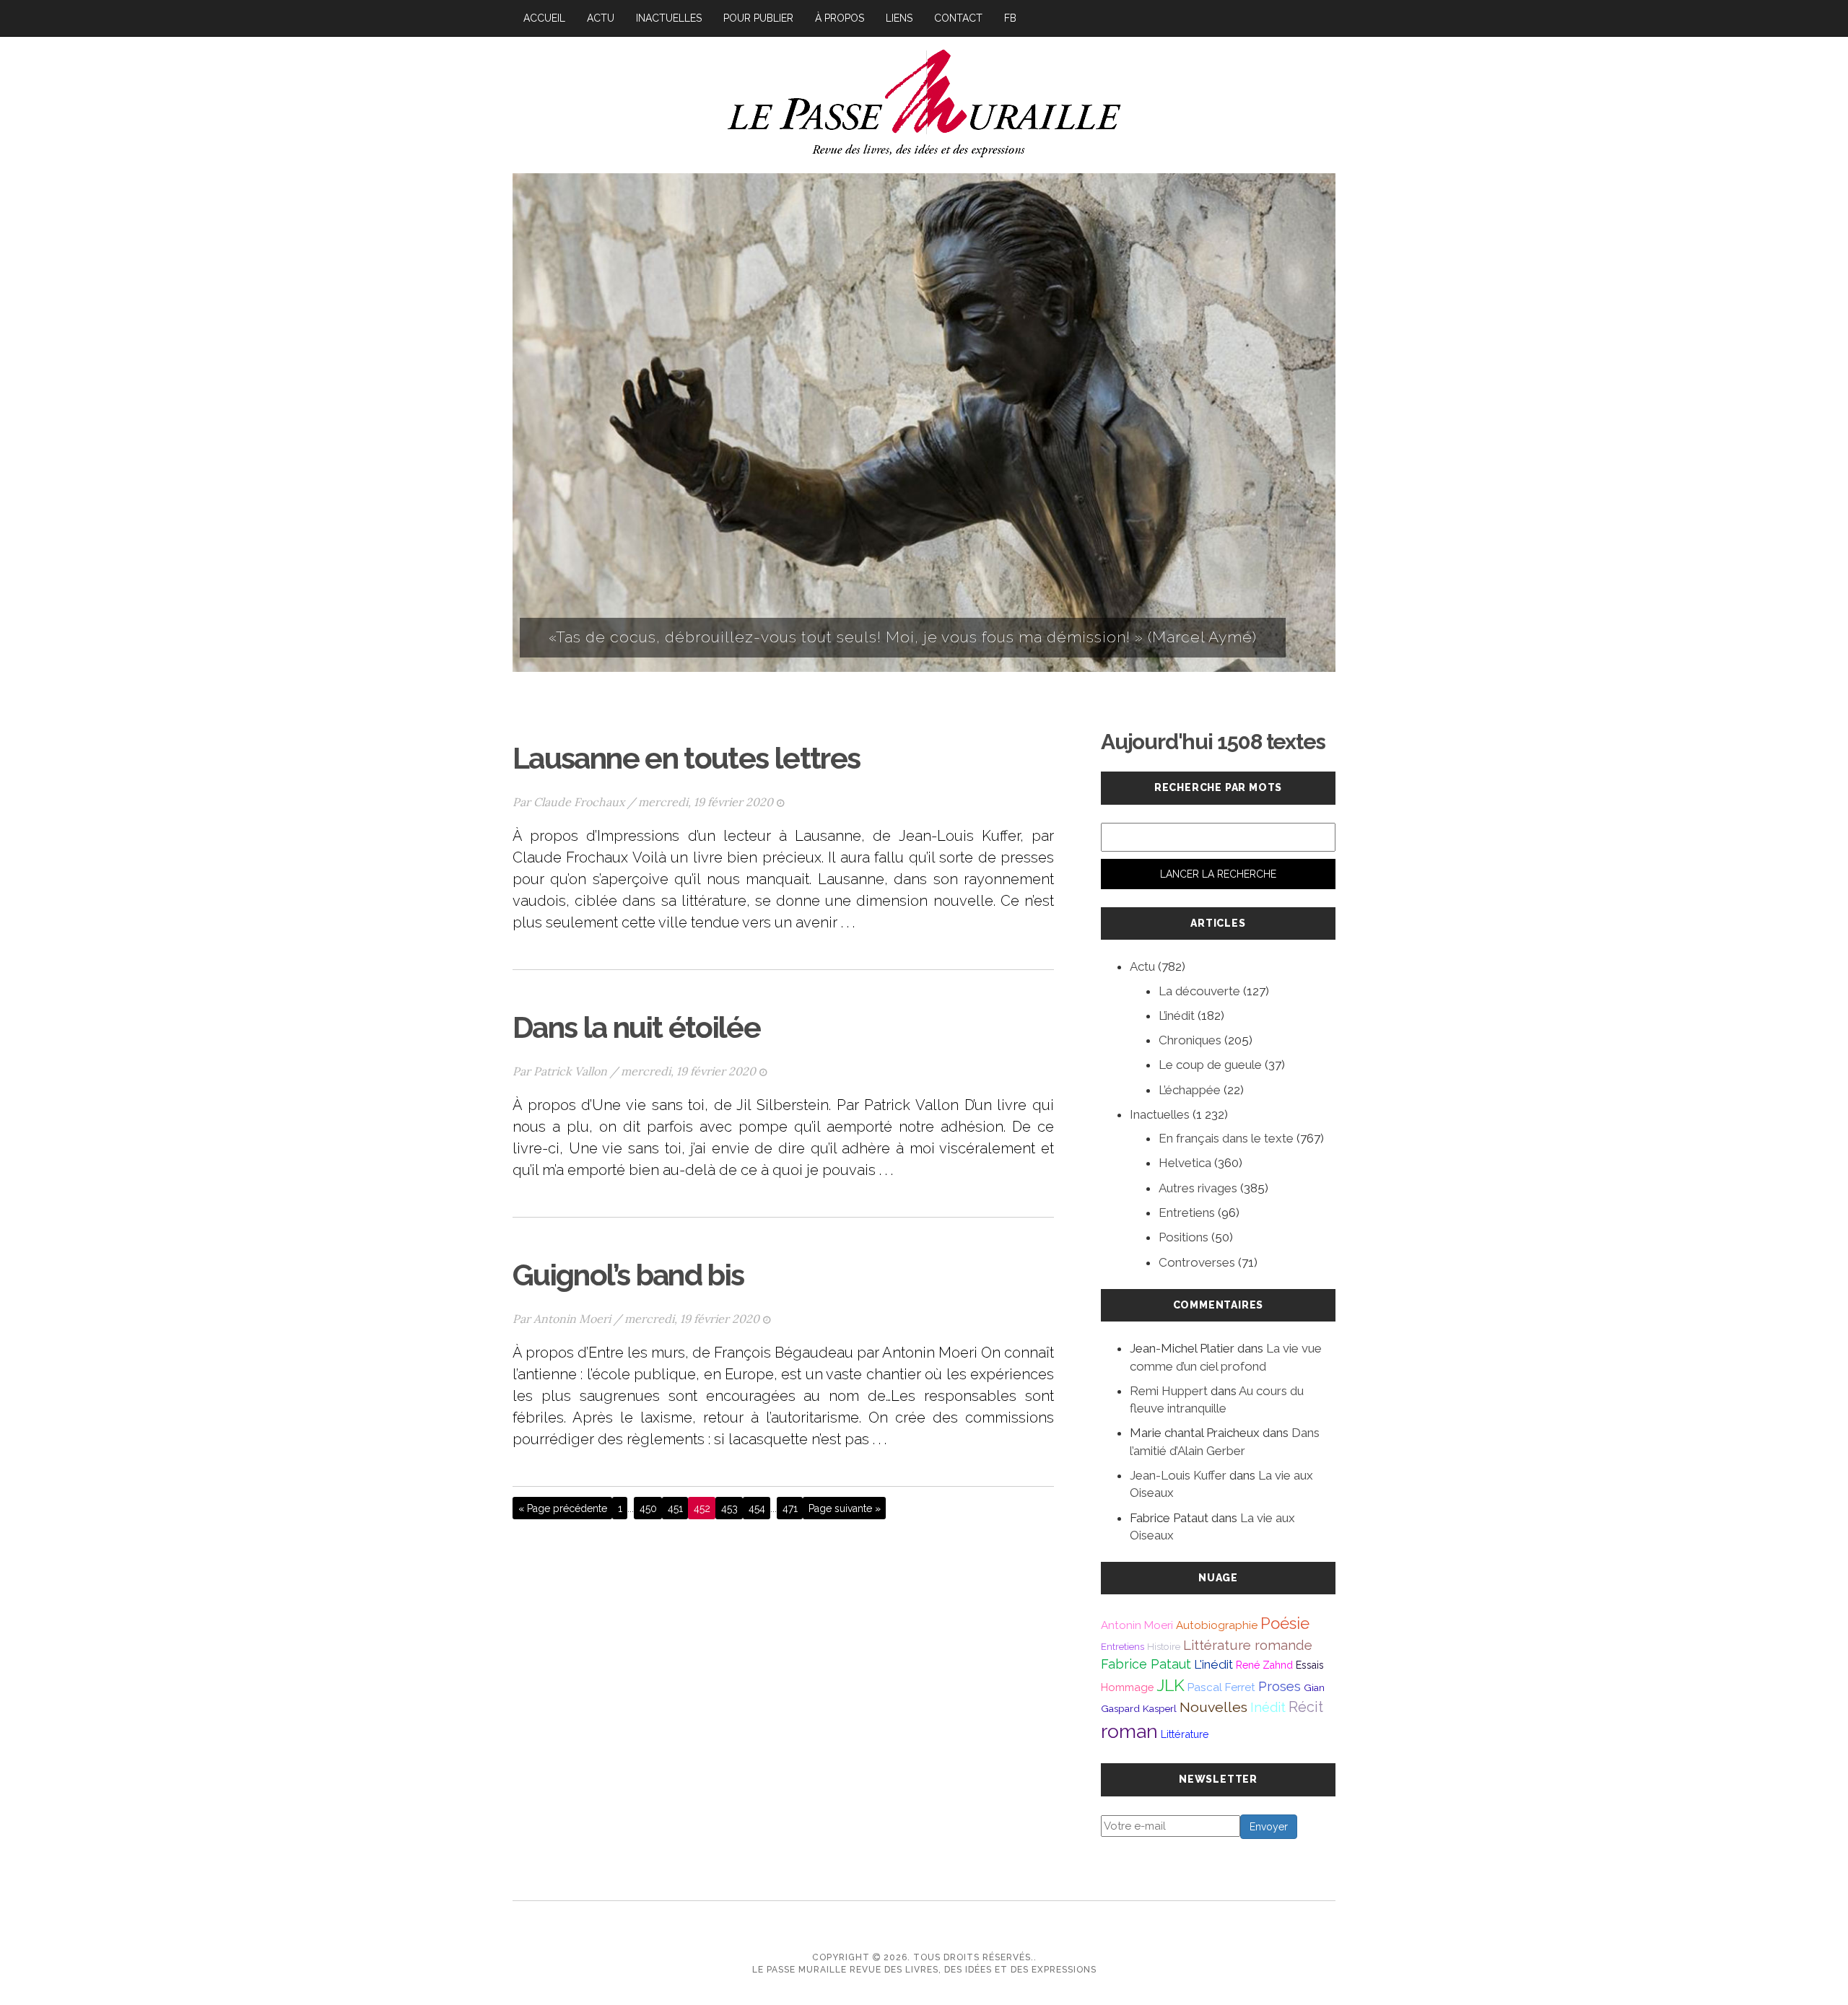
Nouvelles (1213, 1707)
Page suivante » (845, 1508)
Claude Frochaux (579, 802)
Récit (1306, 1707)
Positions (1184, 1237)
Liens (899, 18)
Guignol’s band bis (628, 1275)
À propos (840, 18)
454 (757, 1508)
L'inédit (1213, 1664)
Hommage (1127, 1687)
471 (790, 1508)
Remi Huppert (1169, 1391)
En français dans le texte (1226, 1138)
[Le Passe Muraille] (924, 101)
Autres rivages (1198, 1188)
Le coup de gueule (1210, 1065)
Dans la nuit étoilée (636, 1027)
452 (702, 1508)
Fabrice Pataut (1146, 1664)
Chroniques (1190, 1040)
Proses (1280, 1686)
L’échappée (1190, 1090)
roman (1129, 1731)
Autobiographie (1217, 1625)
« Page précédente (563, 1508)
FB (1010, 18)
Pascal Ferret (1221, 1687)
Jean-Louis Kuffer (1178, 1475)
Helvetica (1185, 1163)
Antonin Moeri (572, 1319)
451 (675, 1508)
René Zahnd (1264, 1665)
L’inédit (1177, 1015)
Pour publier (758, 18)
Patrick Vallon (570, 1071)
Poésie (1285, 1623)
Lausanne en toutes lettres (686, 758)
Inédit (1268, 1707)
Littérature (1185, 1734)
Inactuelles (669, 18)
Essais (1310, 1665)
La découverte (1199, 991)
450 (648, 1508)
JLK (1171, 1685)
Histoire (1164, 1646)
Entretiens (1187, 1213)
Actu (601, 18)
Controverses (1197, 1262)
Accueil (544, 18)
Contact (958, 18)
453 (729, 1508)
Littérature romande (1248, 1645)
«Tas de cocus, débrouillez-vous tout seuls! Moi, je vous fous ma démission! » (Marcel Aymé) (903, 637)
